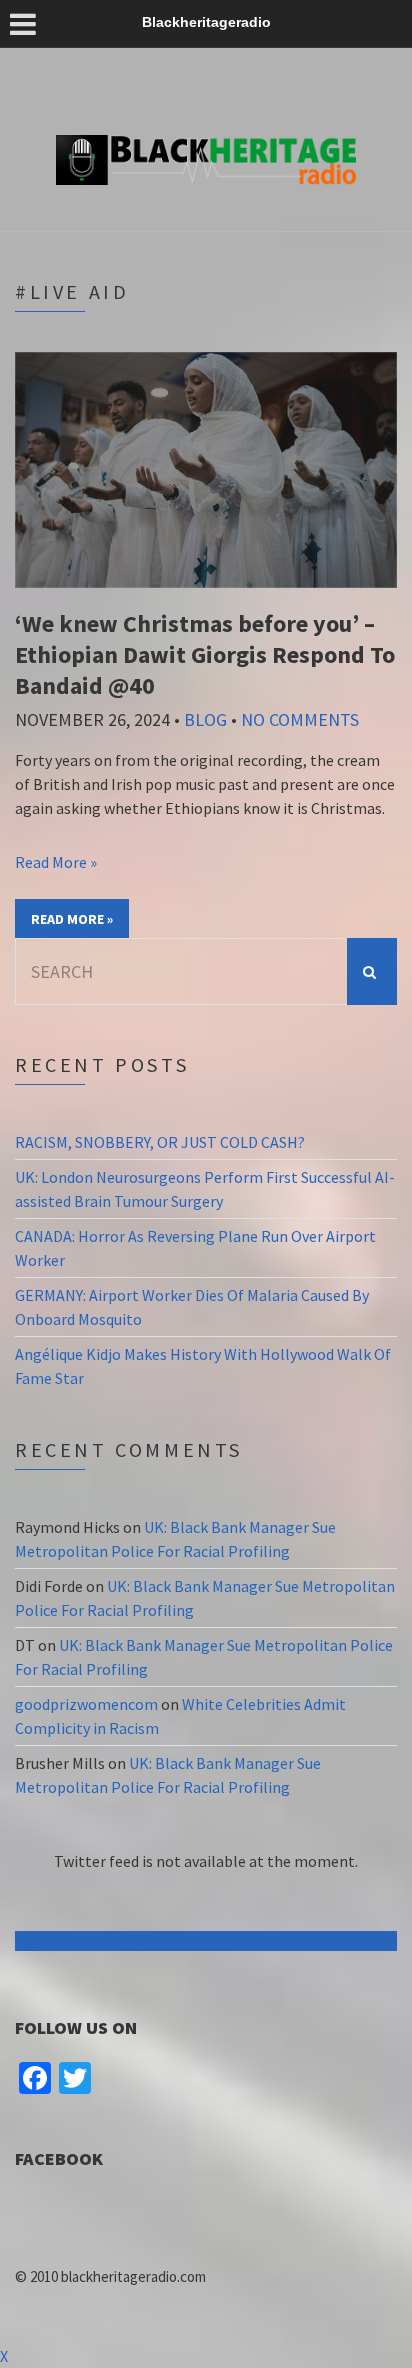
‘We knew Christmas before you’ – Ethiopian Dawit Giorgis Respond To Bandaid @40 (205, 654)
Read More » (56, 862)
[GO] (372, 971)
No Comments (300, 719)
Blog (205, 719)
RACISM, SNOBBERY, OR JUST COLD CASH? (160, 1142)
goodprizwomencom (86, 1704)
